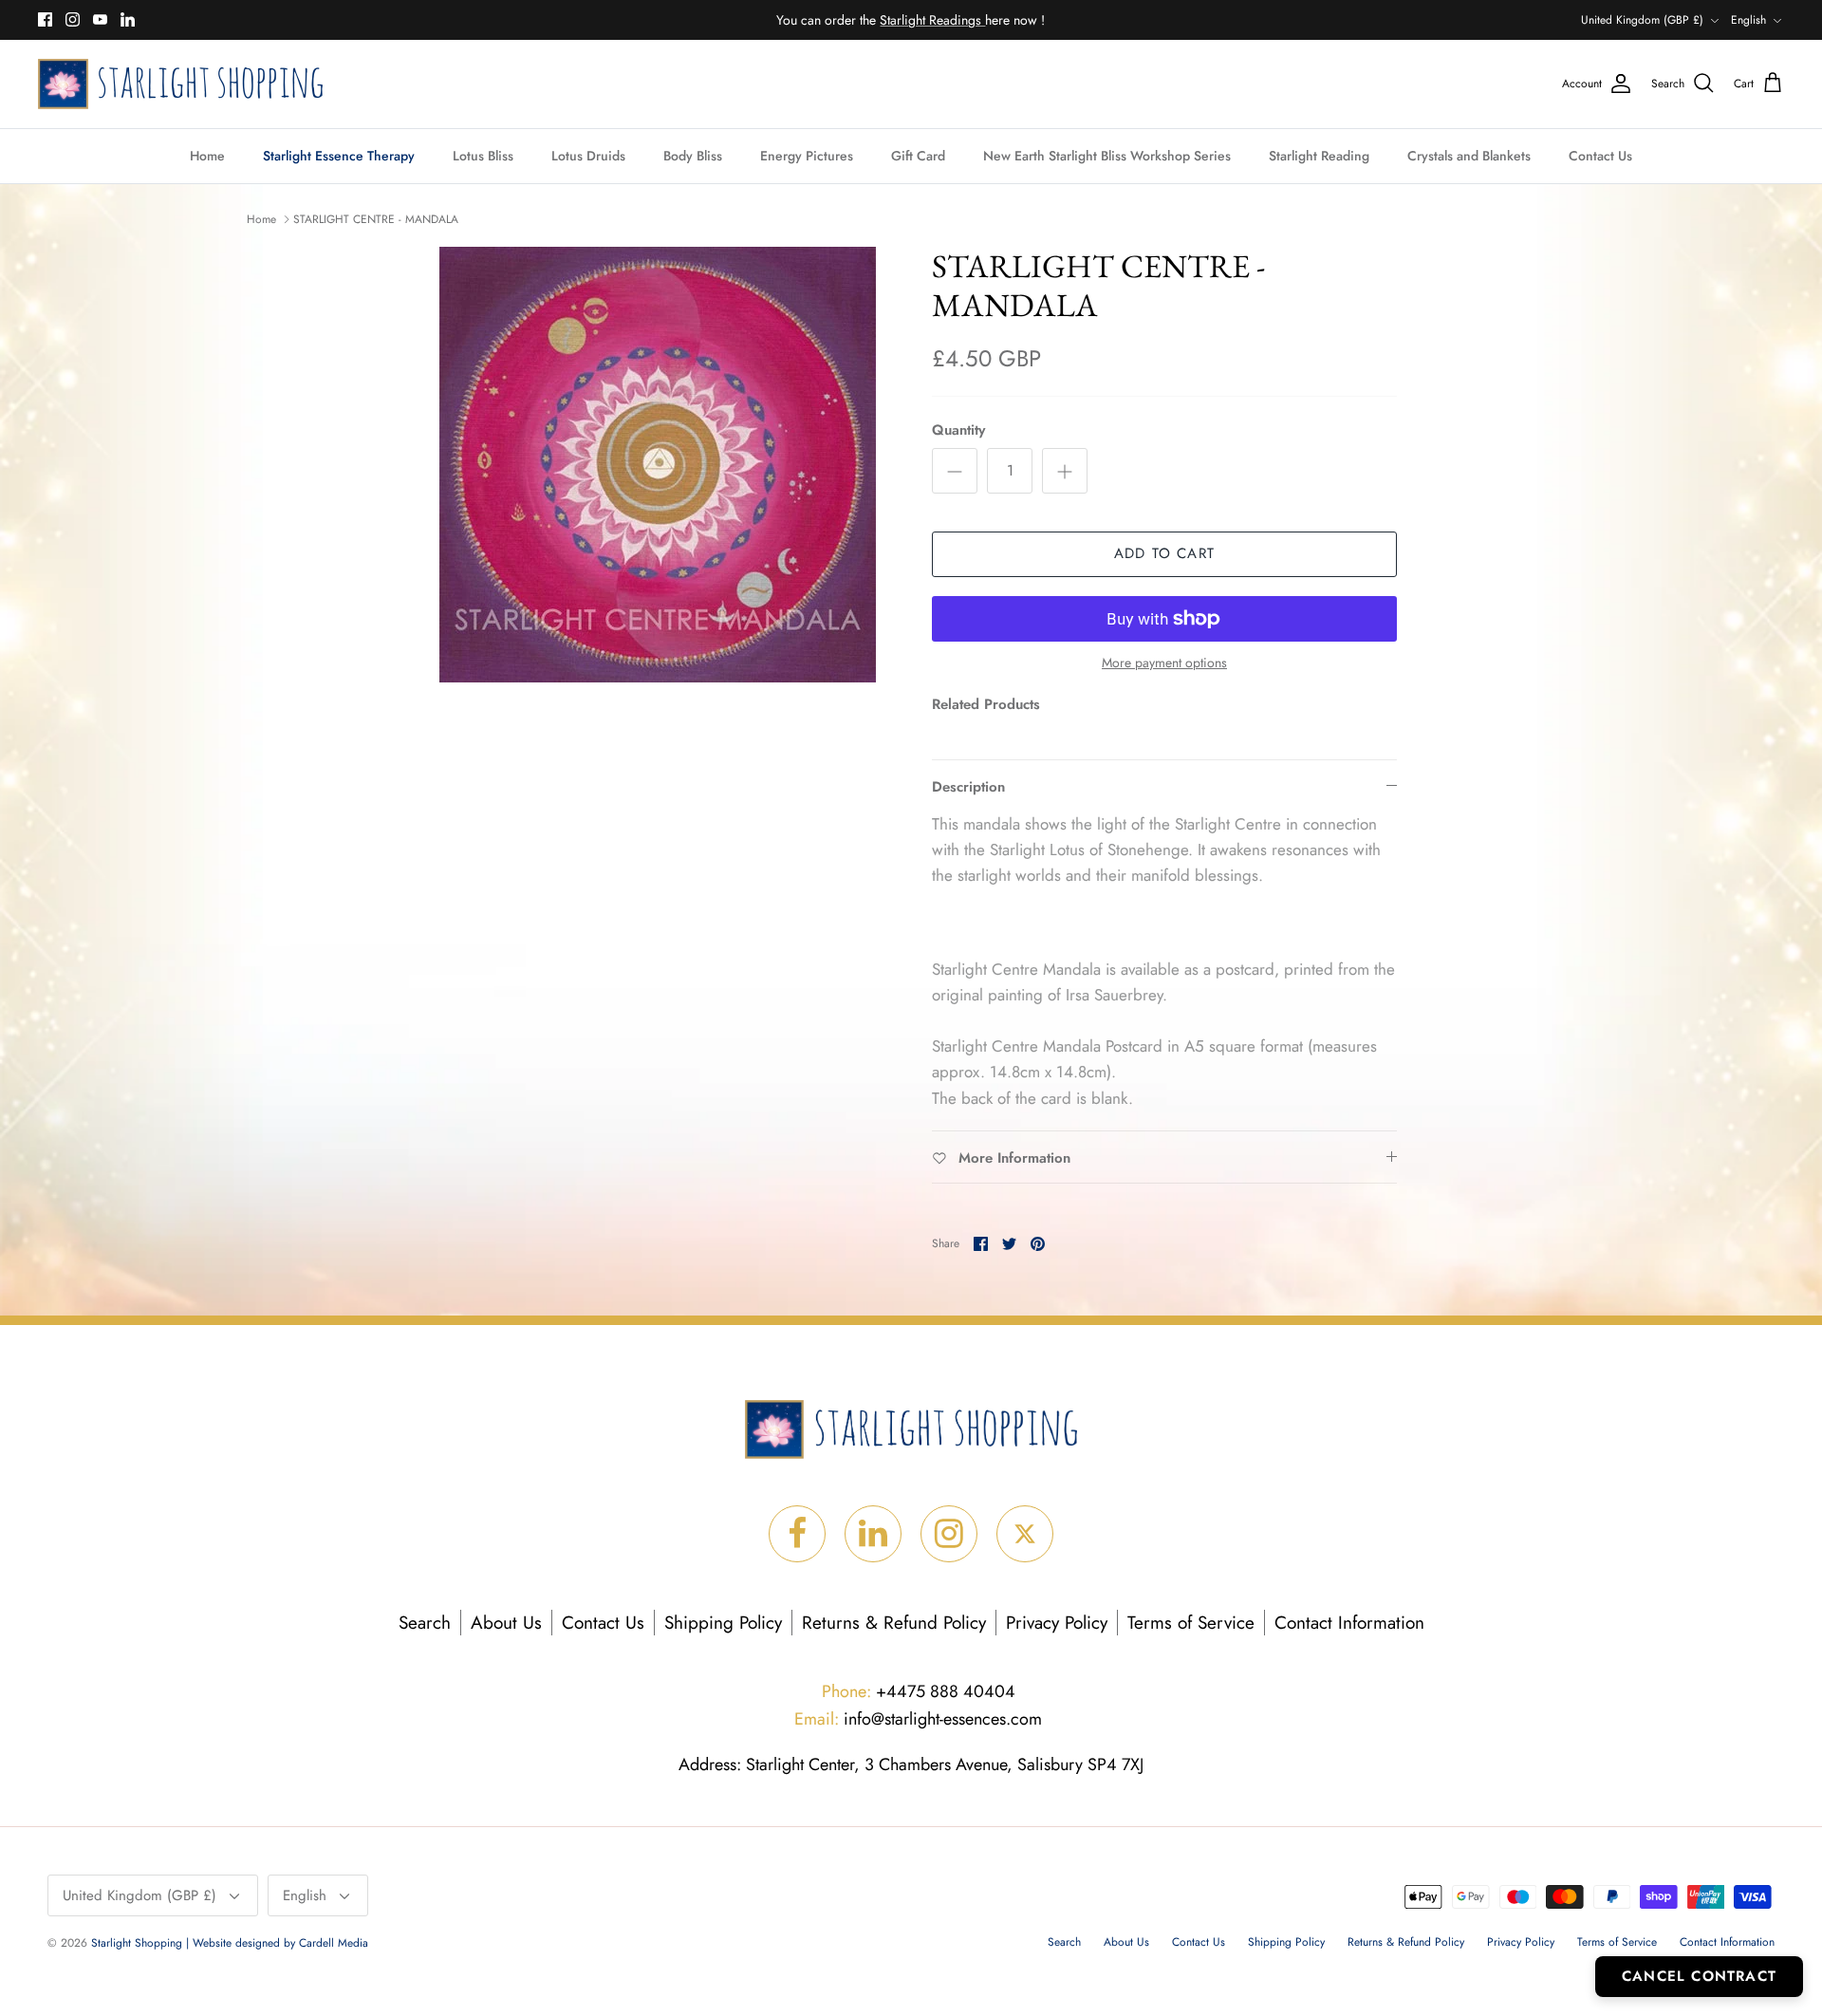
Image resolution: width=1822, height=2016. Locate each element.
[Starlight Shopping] (180, 84)
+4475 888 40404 (919, 1691)
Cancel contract (1699, 1976)
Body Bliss (693, 156)
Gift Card (918, 156)
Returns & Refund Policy (894, 1623)
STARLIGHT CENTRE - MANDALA (376, 219)
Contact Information (1349, 1623)
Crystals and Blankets (1469, 156)
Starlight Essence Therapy (339, 156)
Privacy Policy (1057, 1623)
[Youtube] (100, 19)
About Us (506, 1623)
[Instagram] (73, 19)
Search (425, 1623)
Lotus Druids (588, 156)
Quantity (958, 430)
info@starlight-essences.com (918, 1719)
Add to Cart (1164, 553)
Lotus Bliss (483, 156)
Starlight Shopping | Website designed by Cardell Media (230, 1943)
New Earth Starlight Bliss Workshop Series (1107, 156)
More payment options (1164, 663)
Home (207, 156)
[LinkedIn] (128, 19)
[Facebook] (45, 19)
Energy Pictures (807, 156)
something (927, 21)
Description (968, 787)
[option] (658, 465)
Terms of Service (1191, 1623)
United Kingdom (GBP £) (1642, 20)
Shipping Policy (723, 1623)
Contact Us (1600, 156)
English (1748, 20)
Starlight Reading (1319, 156)
